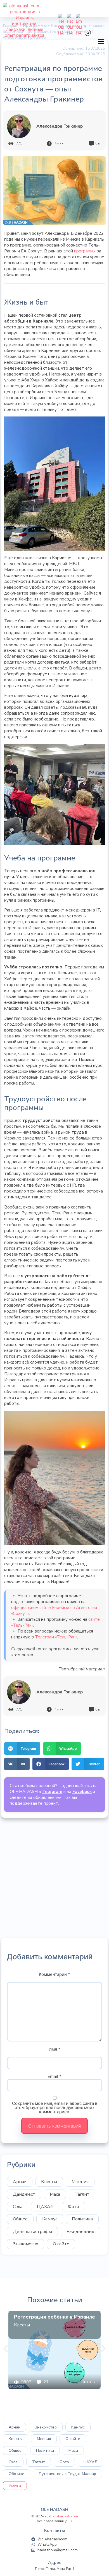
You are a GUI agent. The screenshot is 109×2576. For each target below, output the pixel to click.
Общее (20, 2219)
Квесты (49, 2182)
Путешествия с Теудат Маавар (67, 2474)
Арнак (20, 2182)
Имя (54, 2049)
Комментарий (54, 1974)
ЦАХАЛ (45, 2207)
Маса (55, 2194)
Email (54, 2076)
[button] (101, 42)
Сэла (18, 2207)
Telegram (52, 1792)
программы (85, 251)
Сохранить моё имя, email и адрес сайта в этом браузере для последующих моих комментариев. (55, 2107)
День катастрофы (32, 2232)
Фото (74, 2207)
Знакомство (26, 2244)
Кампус (50, 2219)
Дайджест (24, 2194)
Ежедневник (80, 2232)
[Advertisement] (54, 1878)
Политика (82, 2219)
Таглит (82, 2194)
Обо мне (16, 2474)
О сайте (61, 2244)
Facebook (82, 1792)
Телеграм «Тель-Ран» (56, 1637)
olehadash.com (66, 2516)
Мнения (80, 2182)
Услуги (15, 2486)
